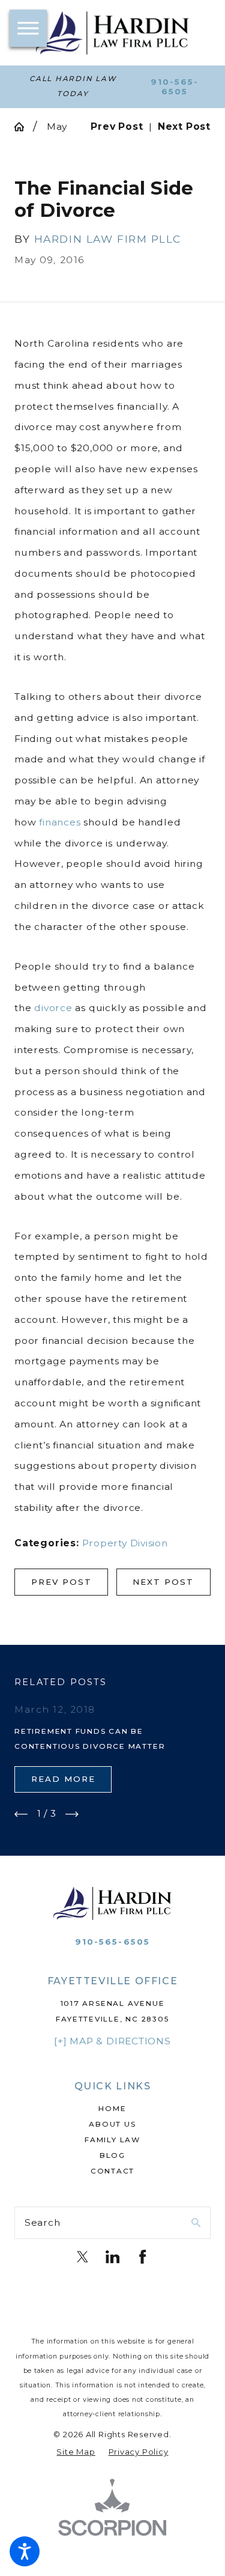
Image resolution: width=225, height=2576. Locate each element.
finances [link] (60, 822)
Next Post (163, 1582)
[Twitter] (82, 2257)
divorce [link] (53, 1008)
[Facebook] (142, 2257)
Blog (112, 2155)
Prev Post (61, 1582)
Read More (63, 1779)
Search (43, 2222)
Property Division (125, 1543)
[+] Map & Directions (112, 2041)
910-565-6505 (175, 87)
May (57, 126)
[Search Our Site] (196, 2223)
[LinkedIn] (112, 2257)
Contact (112, 2171)
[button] (25, 2551)
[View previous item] (21, 1814)
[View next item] (72, 1814)
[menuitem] (112, 2109)
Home (112, 2109)
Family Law (112, 2140)
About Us (112, 2124)
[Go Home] (24, 127)
